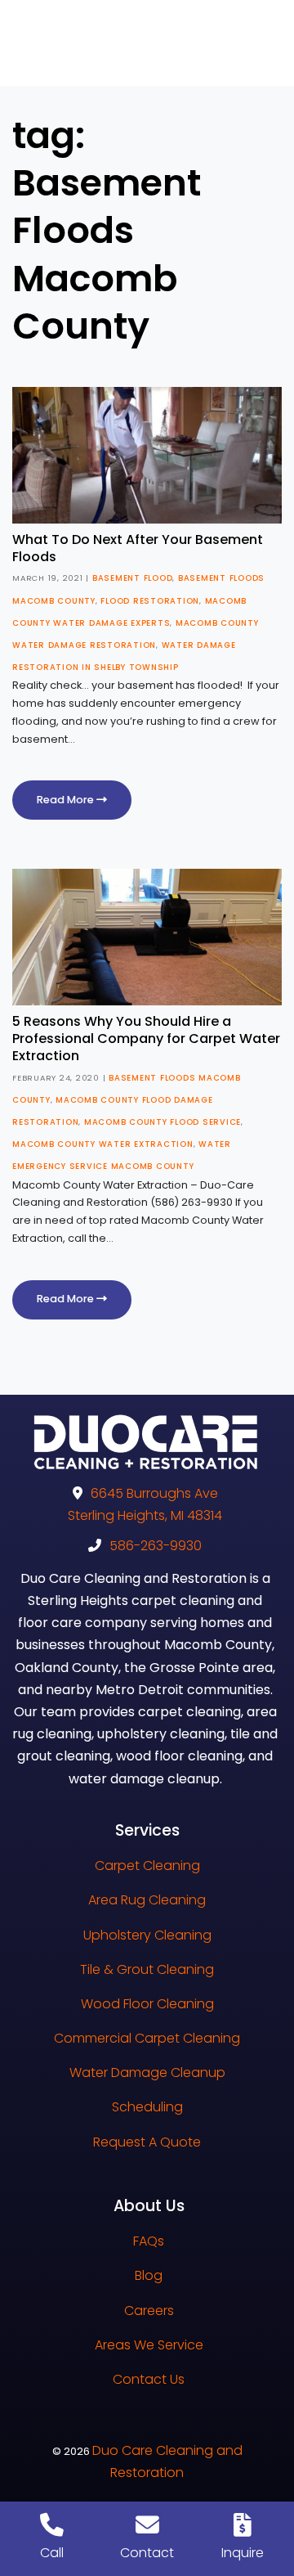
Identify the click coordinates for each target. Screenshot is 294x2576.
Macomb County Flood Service (163, 1122)
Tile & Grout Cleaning (147, 1969)
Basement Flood (133, 578)
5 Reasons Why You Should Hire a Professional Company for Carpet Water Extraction (146, 1038)
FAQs (149, 2241)
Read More (67, 800)
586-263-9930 (156, 1546)
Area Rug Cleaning (147, 1900)
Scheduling (147, 2107)
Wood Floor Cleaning (147, 2004)
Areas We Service (149, 2345)
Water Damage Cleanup (147, 2072)
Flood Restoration (150, 601)
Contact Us (149, 2379)
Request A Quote (147, 2142)
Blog (149, 2275)
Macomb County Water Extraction (103, 1144)
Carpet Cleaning (147, 1866)
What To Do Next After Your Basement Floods (138, 548)
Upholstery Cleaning (147, 1935)
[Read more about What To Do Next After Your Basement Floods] (147, 454)
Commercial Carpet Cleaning (147, 2038)
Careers (149, 2311)
